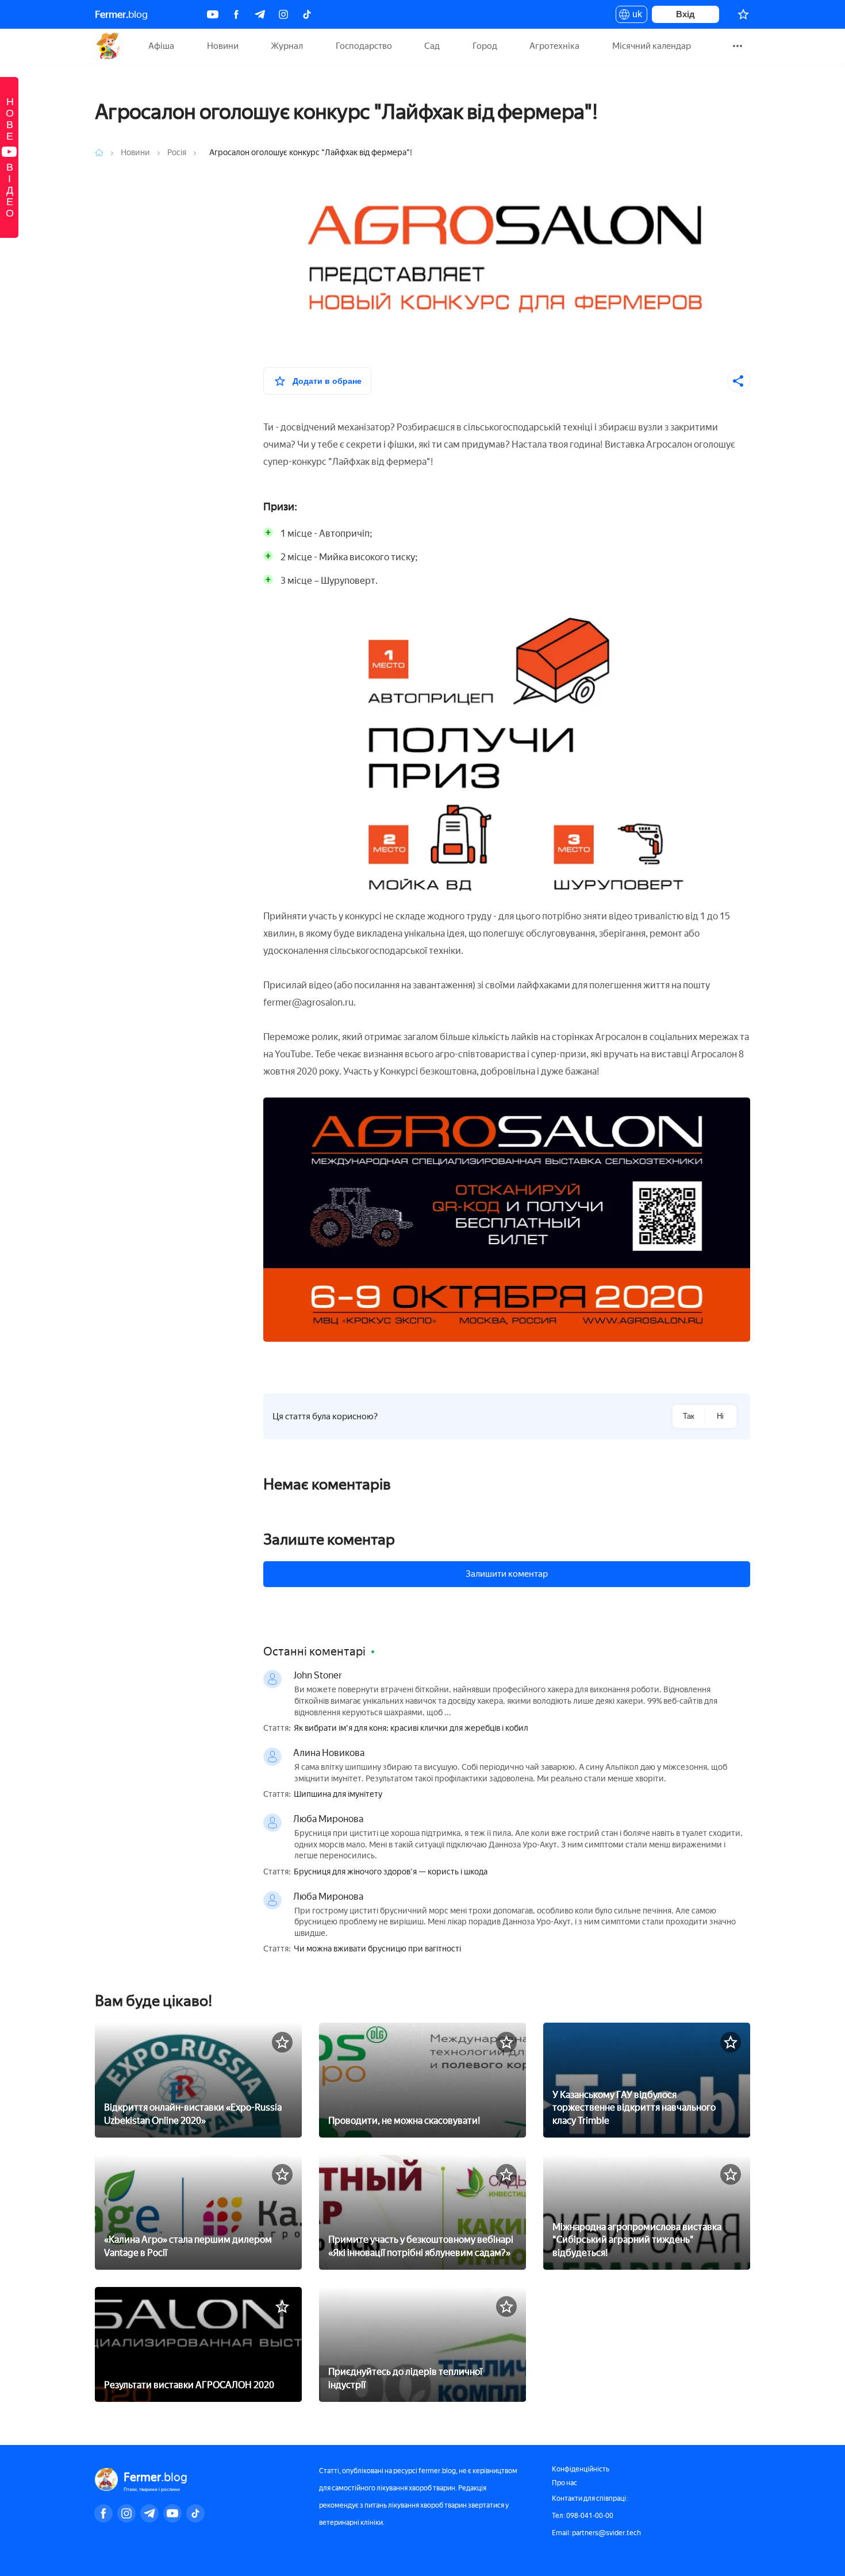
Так (689, 1416)
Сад (432, 46)
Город (485, 46)
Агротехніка (554, 46)
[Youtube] (213, 14)
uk (634, 16)
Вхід (685, 14)
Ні (720, 1416)
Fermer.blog (109, 46)
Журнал (287, 46)
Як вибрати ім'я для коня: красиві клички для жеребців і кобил (411, 1728)
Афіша (161, 46)
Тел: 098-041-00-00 (583, 2516)
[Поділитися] (739, 381)
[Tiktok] (307, 14)
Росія (178, 153)
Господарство (364, 46)
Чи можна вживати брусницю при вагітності (377, 1949)
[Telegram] (260, 14)
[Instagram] (283, 14)
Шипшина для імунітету (338, 1795)
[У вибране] (282, 2042)
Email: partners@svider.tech (596, 2533)
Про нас (564, 2483)
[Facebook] (236, 14)
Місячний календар (652, 46)
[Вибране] (743, 14)
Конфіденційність (581, 2469)
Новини (223, 46)
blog (121, 14)
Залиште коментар (329, 1539)
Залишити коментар (507, 1574)
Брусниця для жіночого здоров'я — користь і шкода (391, 1872)
